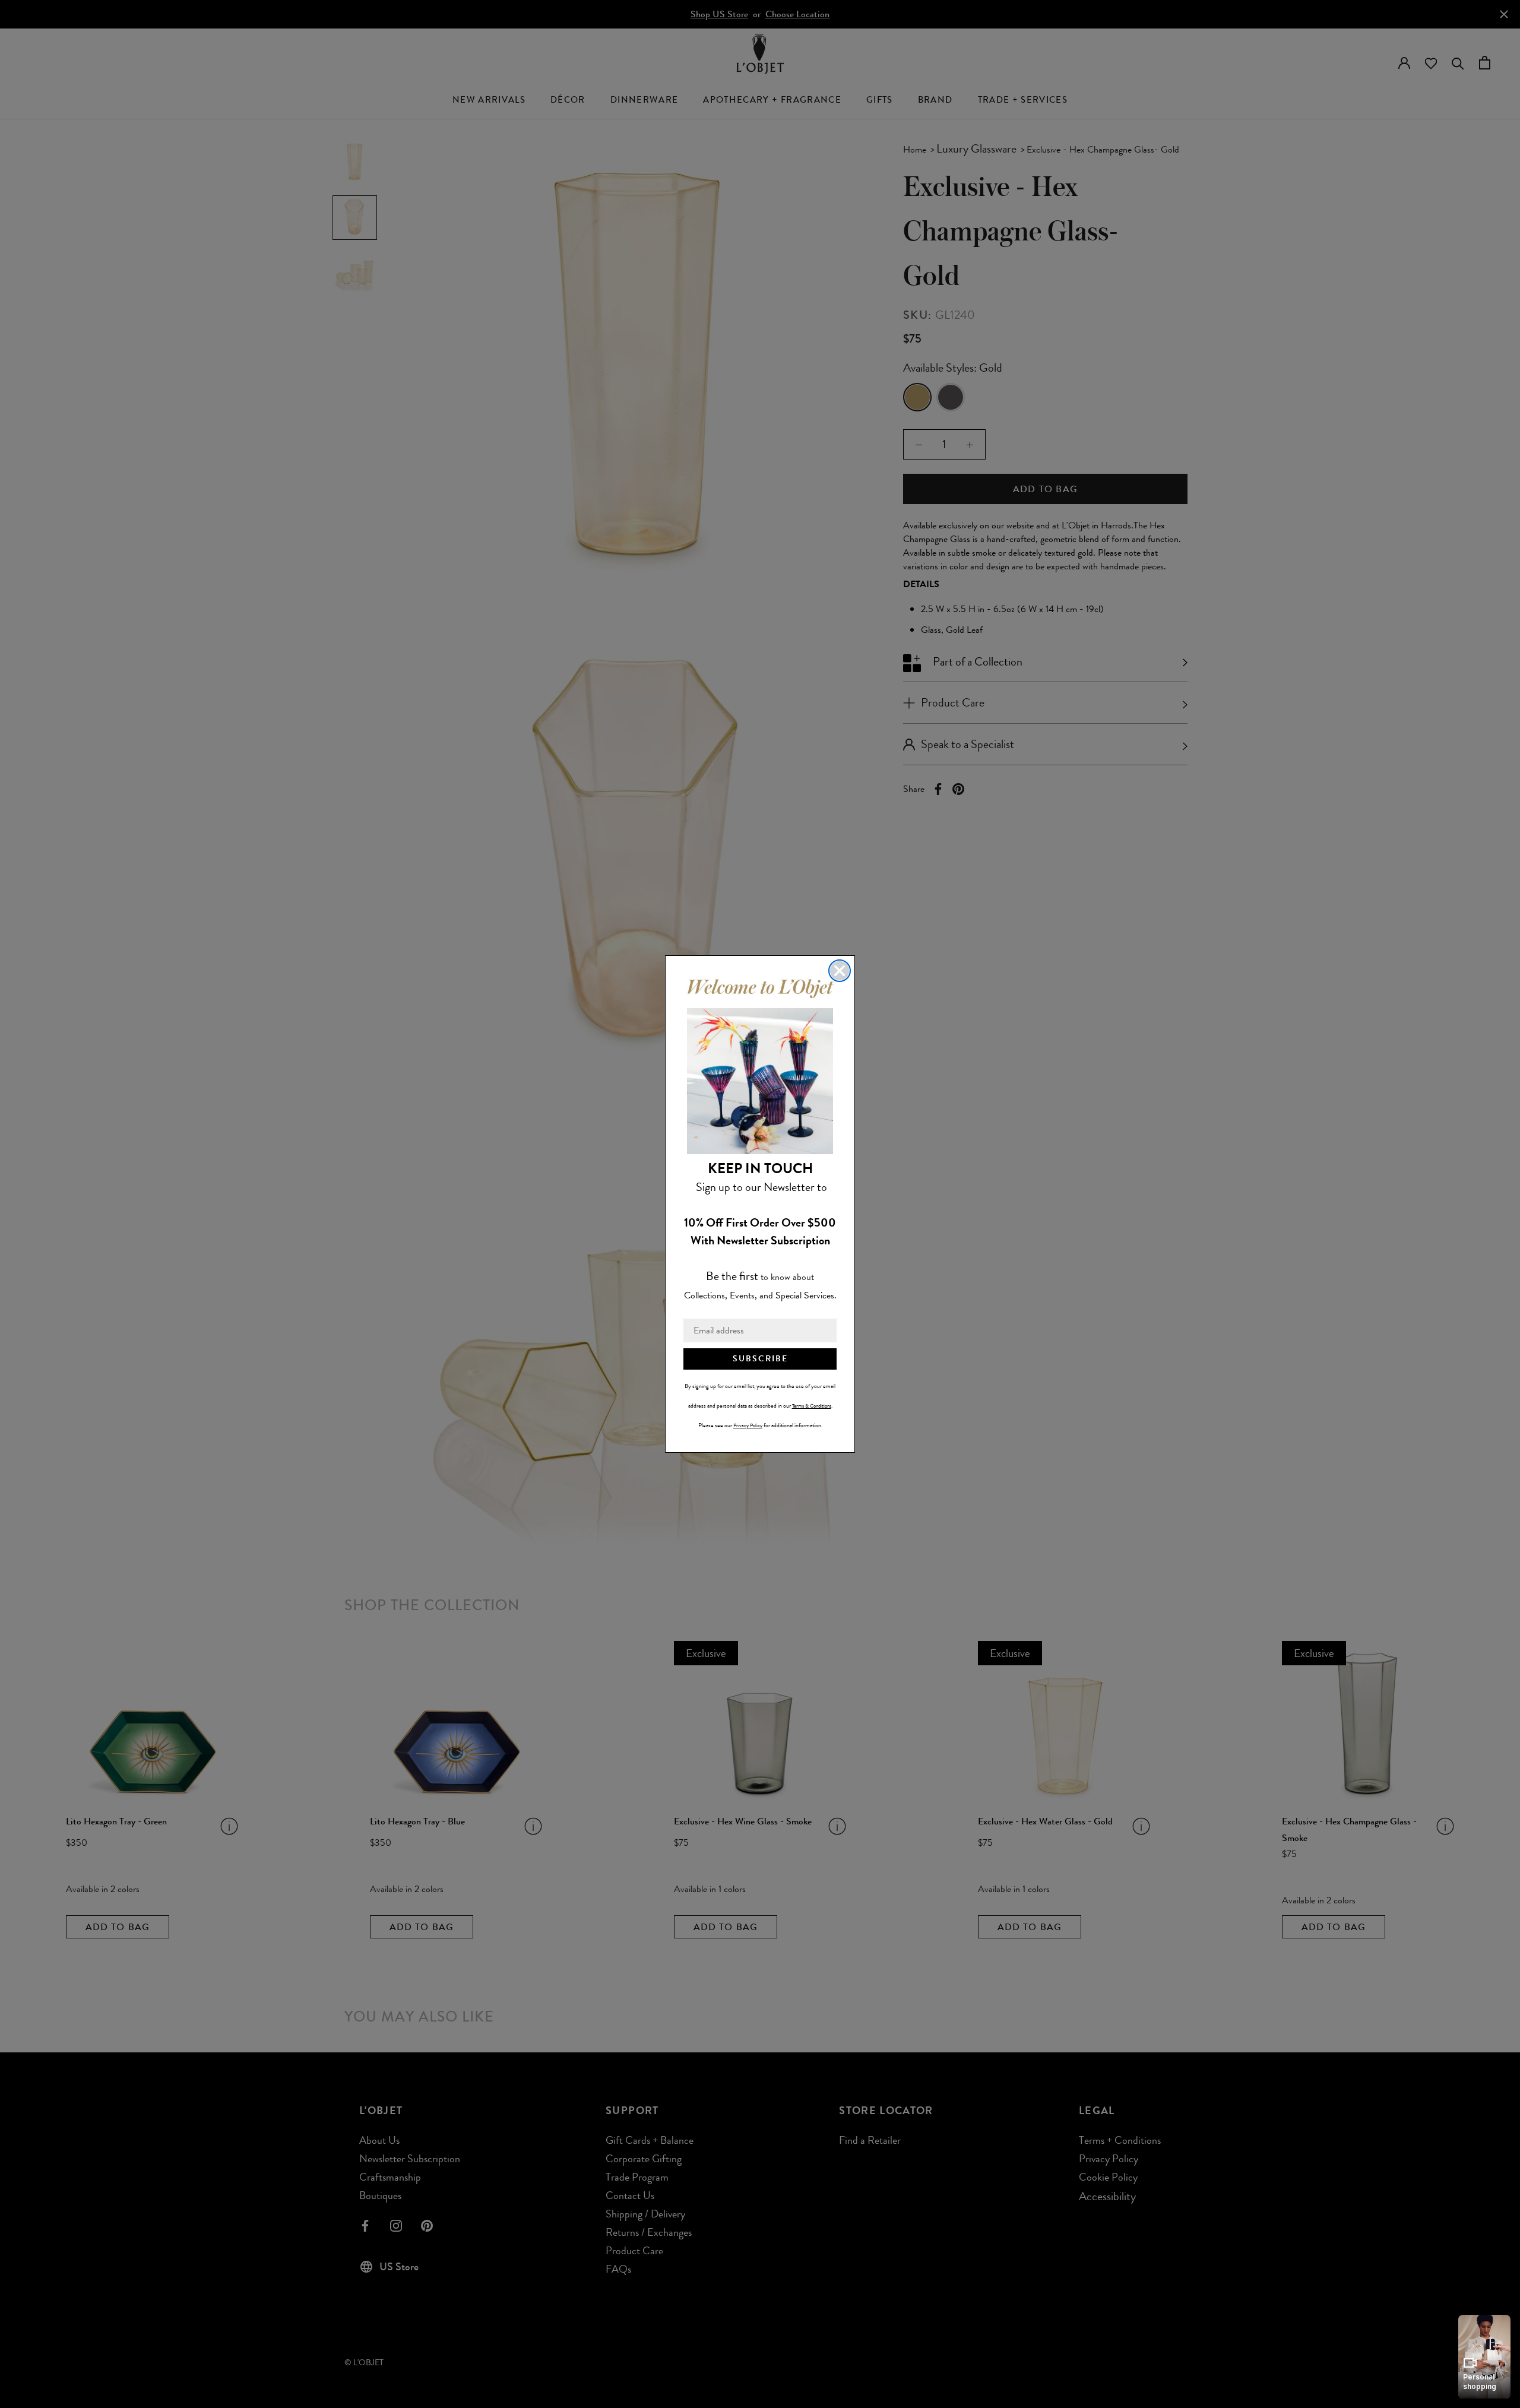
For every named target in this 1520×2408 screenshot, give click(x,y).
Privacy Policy (748, 1425)
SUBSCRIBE (760, 1359)
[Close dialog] (840, 971)
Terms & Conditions (812, 1406)
